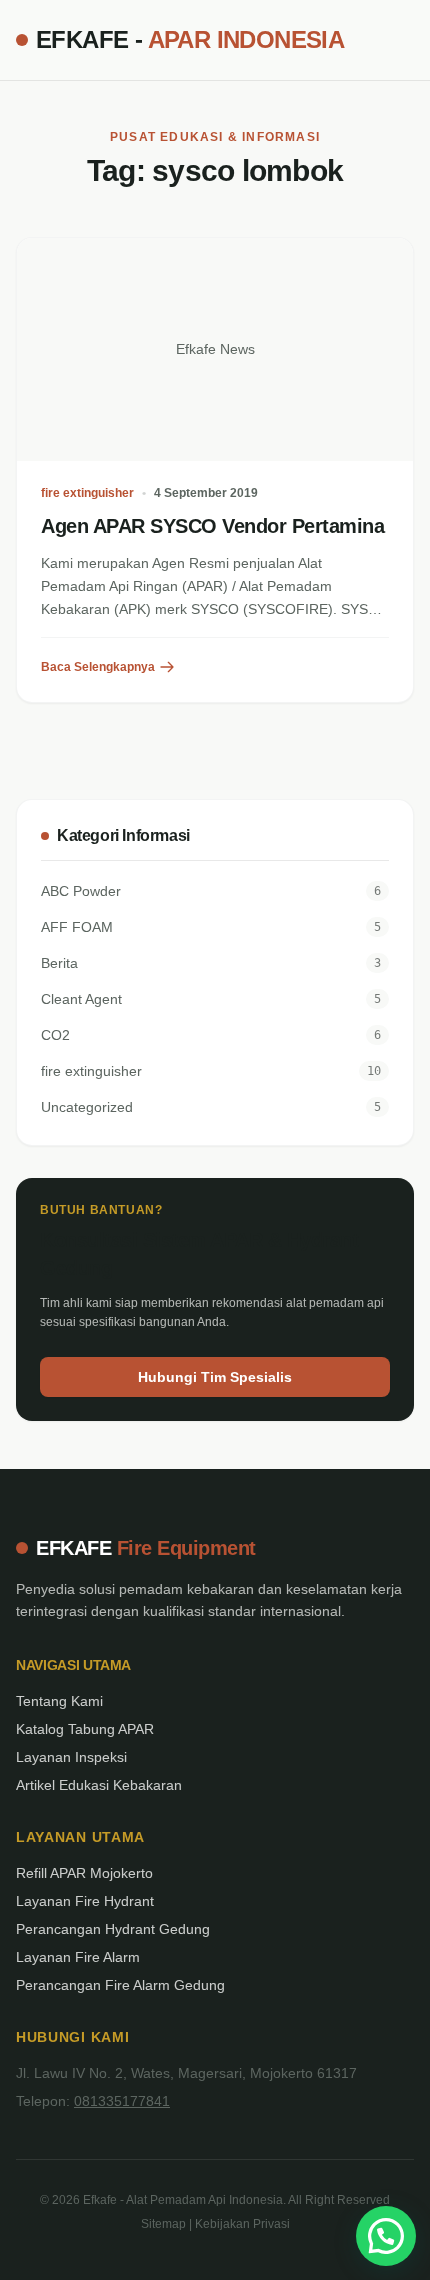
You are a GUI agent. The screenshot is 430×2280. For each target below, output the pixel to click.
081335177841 (122, 2101)
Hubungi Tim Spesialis (215, 1377)
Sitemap (163, 2224)
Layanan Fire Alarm (78, 1957)
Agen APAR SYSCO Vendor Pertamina (212, 526)
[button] (386, 2236)
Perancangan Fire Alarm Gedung (120, 1985)
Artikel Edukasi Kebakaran (99, 1785)
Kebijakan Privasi (242, 2224)
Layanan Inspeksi (71, 1757)
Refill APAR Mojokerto (84, 1873)
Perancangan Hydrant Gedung (113, 1929)
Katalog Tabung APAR (85, 1729)
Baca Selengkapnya (98, 667)
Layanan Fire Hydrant (85, 1901)
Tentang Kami (59, 1701)
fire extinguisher (87, 493)
